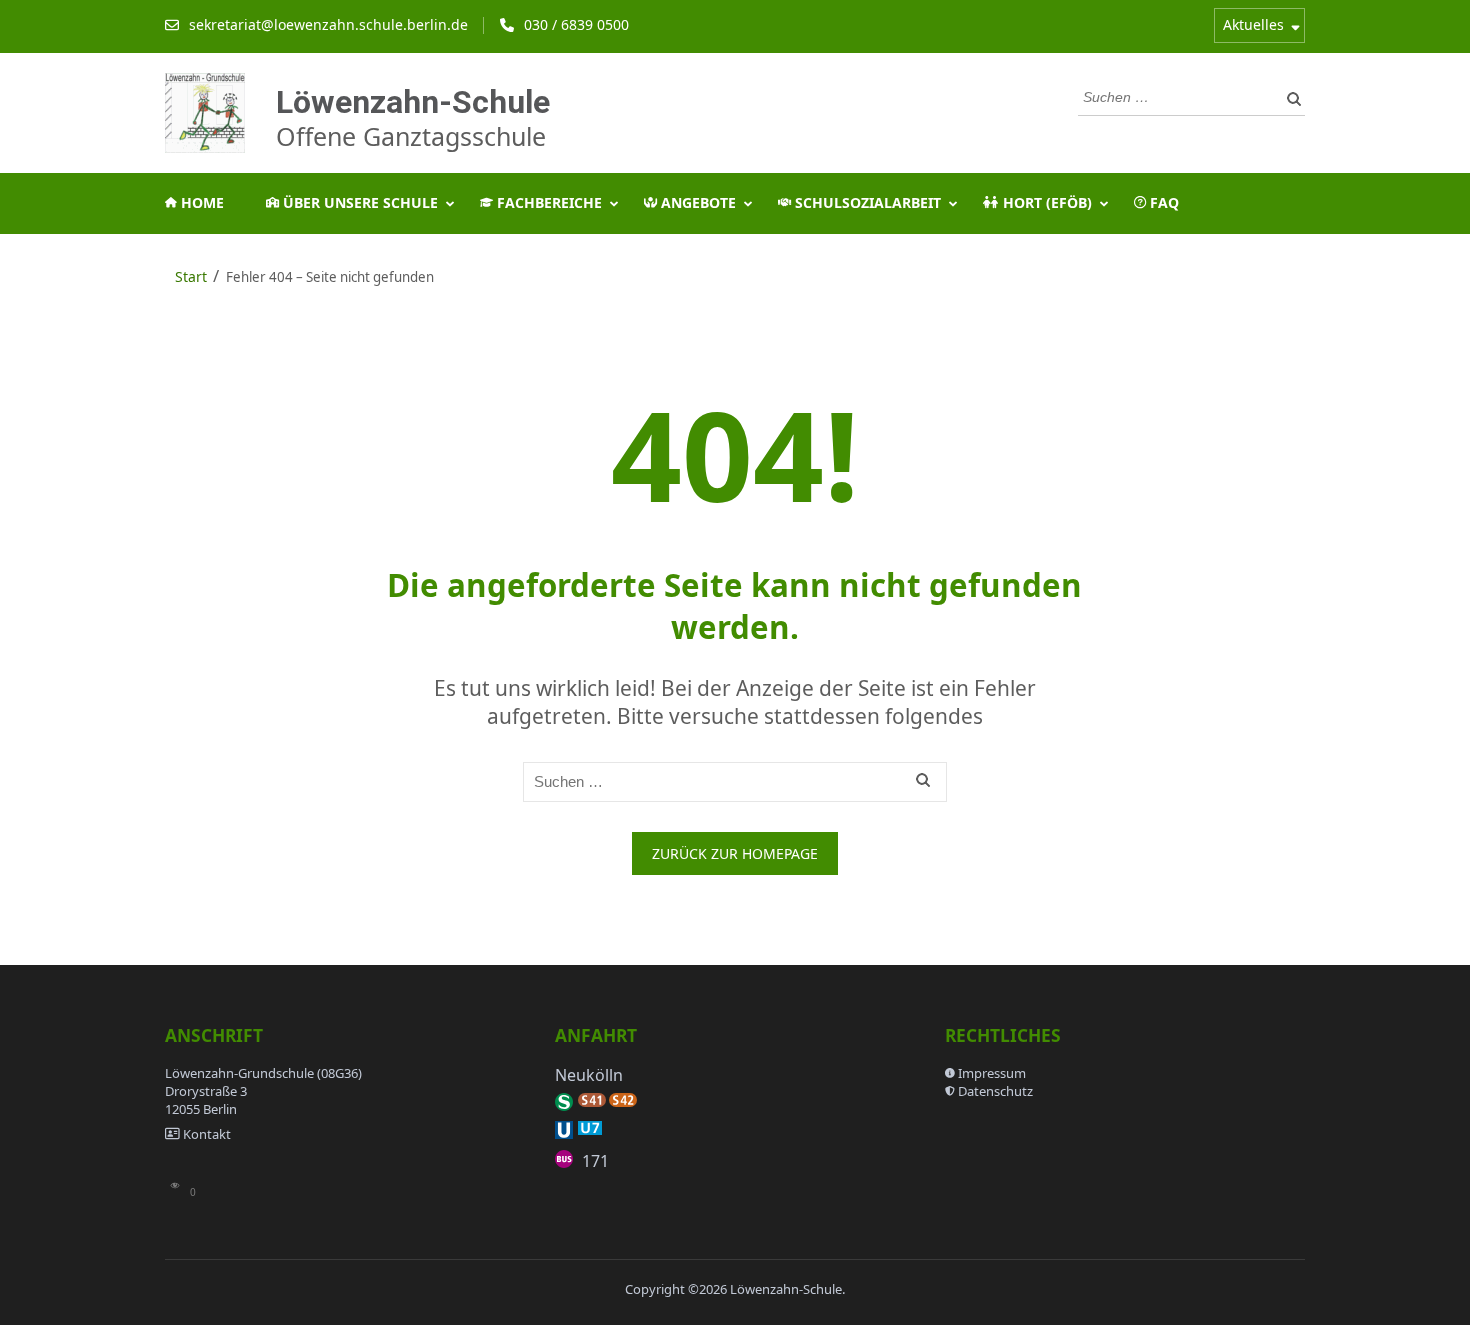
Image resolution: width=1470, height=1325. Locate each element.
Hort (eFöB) (1045, 202)
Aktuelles (1253, 24)
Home (200, 202)
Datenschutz (995, 1091)
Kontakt (207, 1134)
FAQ (1162, 202)
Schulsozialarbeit (866, 202)
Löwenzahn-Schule (413, 101)
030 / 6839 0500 (576, 24)
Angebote (696, 202)
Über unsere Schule (358, 202)
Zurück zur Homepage (735, 853)
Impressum (992, 1073)
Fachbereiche (547, 202)
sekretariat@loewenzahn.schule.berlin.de (328, 24)
